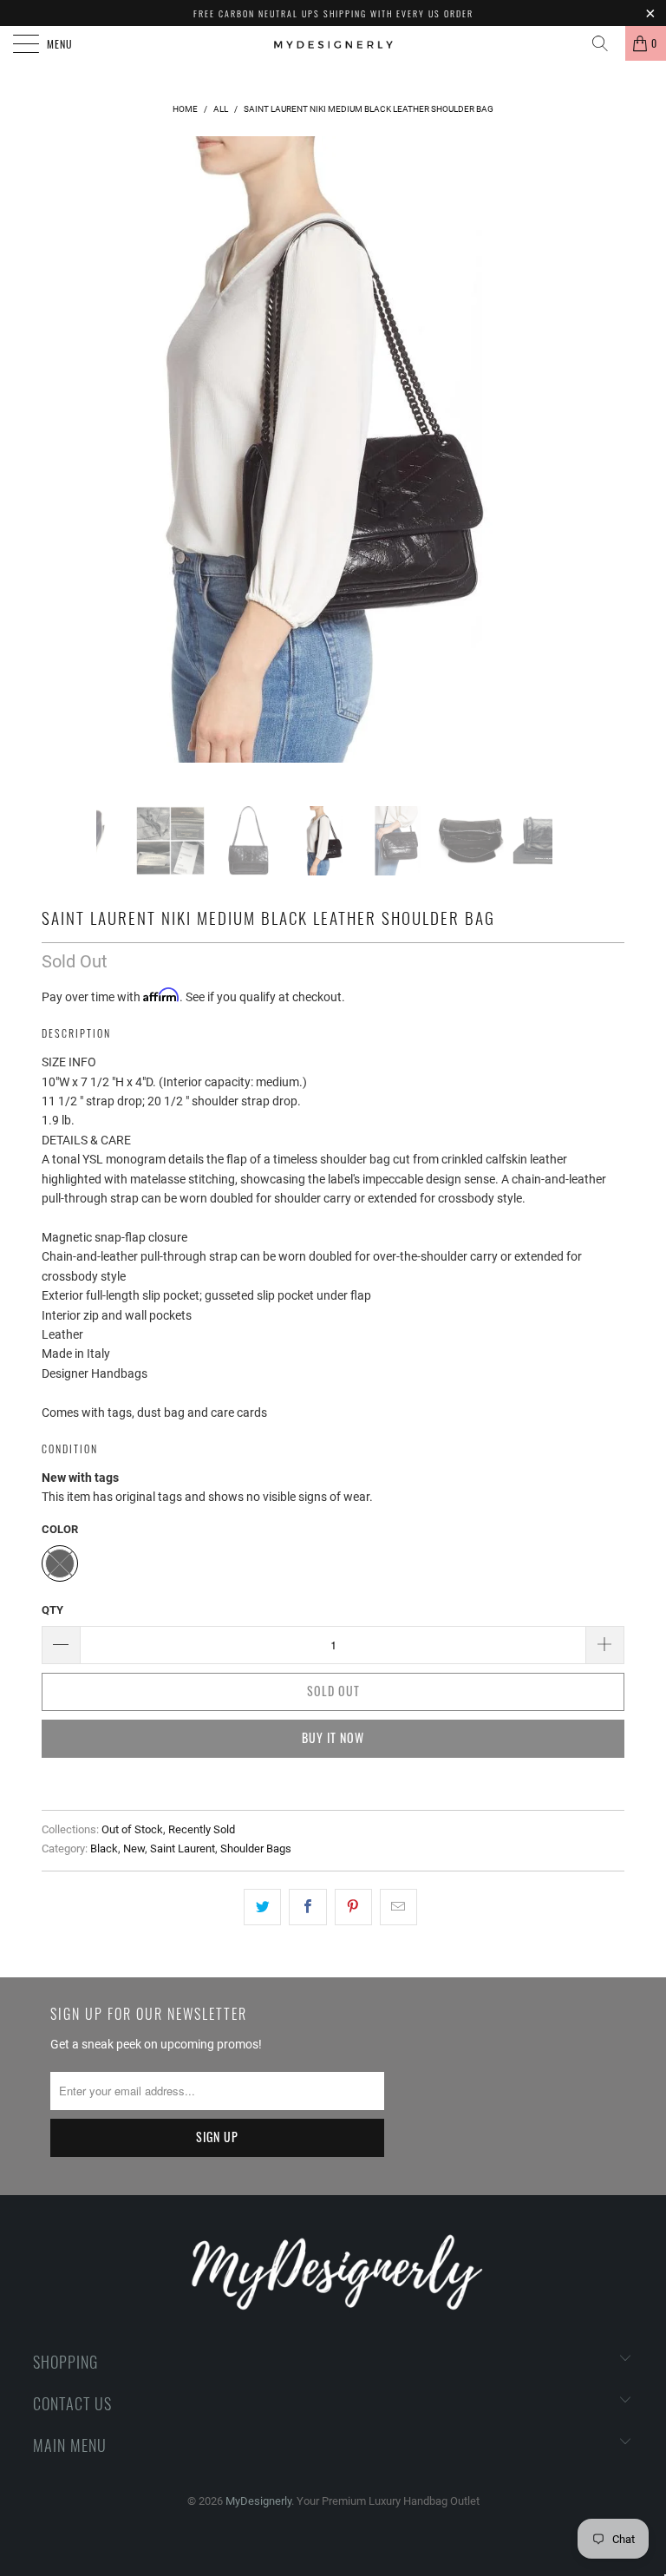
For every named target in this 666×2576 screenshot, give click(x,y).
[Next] (584, 471)
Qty (52, 1610)
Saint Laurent (183, 1848)
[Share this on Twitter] (262, 1907)
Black (104, 1848)
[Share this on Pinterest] (353, 1907)
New (134, 1848)
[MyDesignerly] (333, 43)
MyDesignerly (258, 2501)
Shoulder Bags (256, 1848)
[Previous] (64, 471)
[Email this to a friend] (398, 1907)
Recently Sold (202, 1829)
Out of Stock (132, 1829)
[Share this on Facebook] (307, 1907)
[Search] (606, 43)
